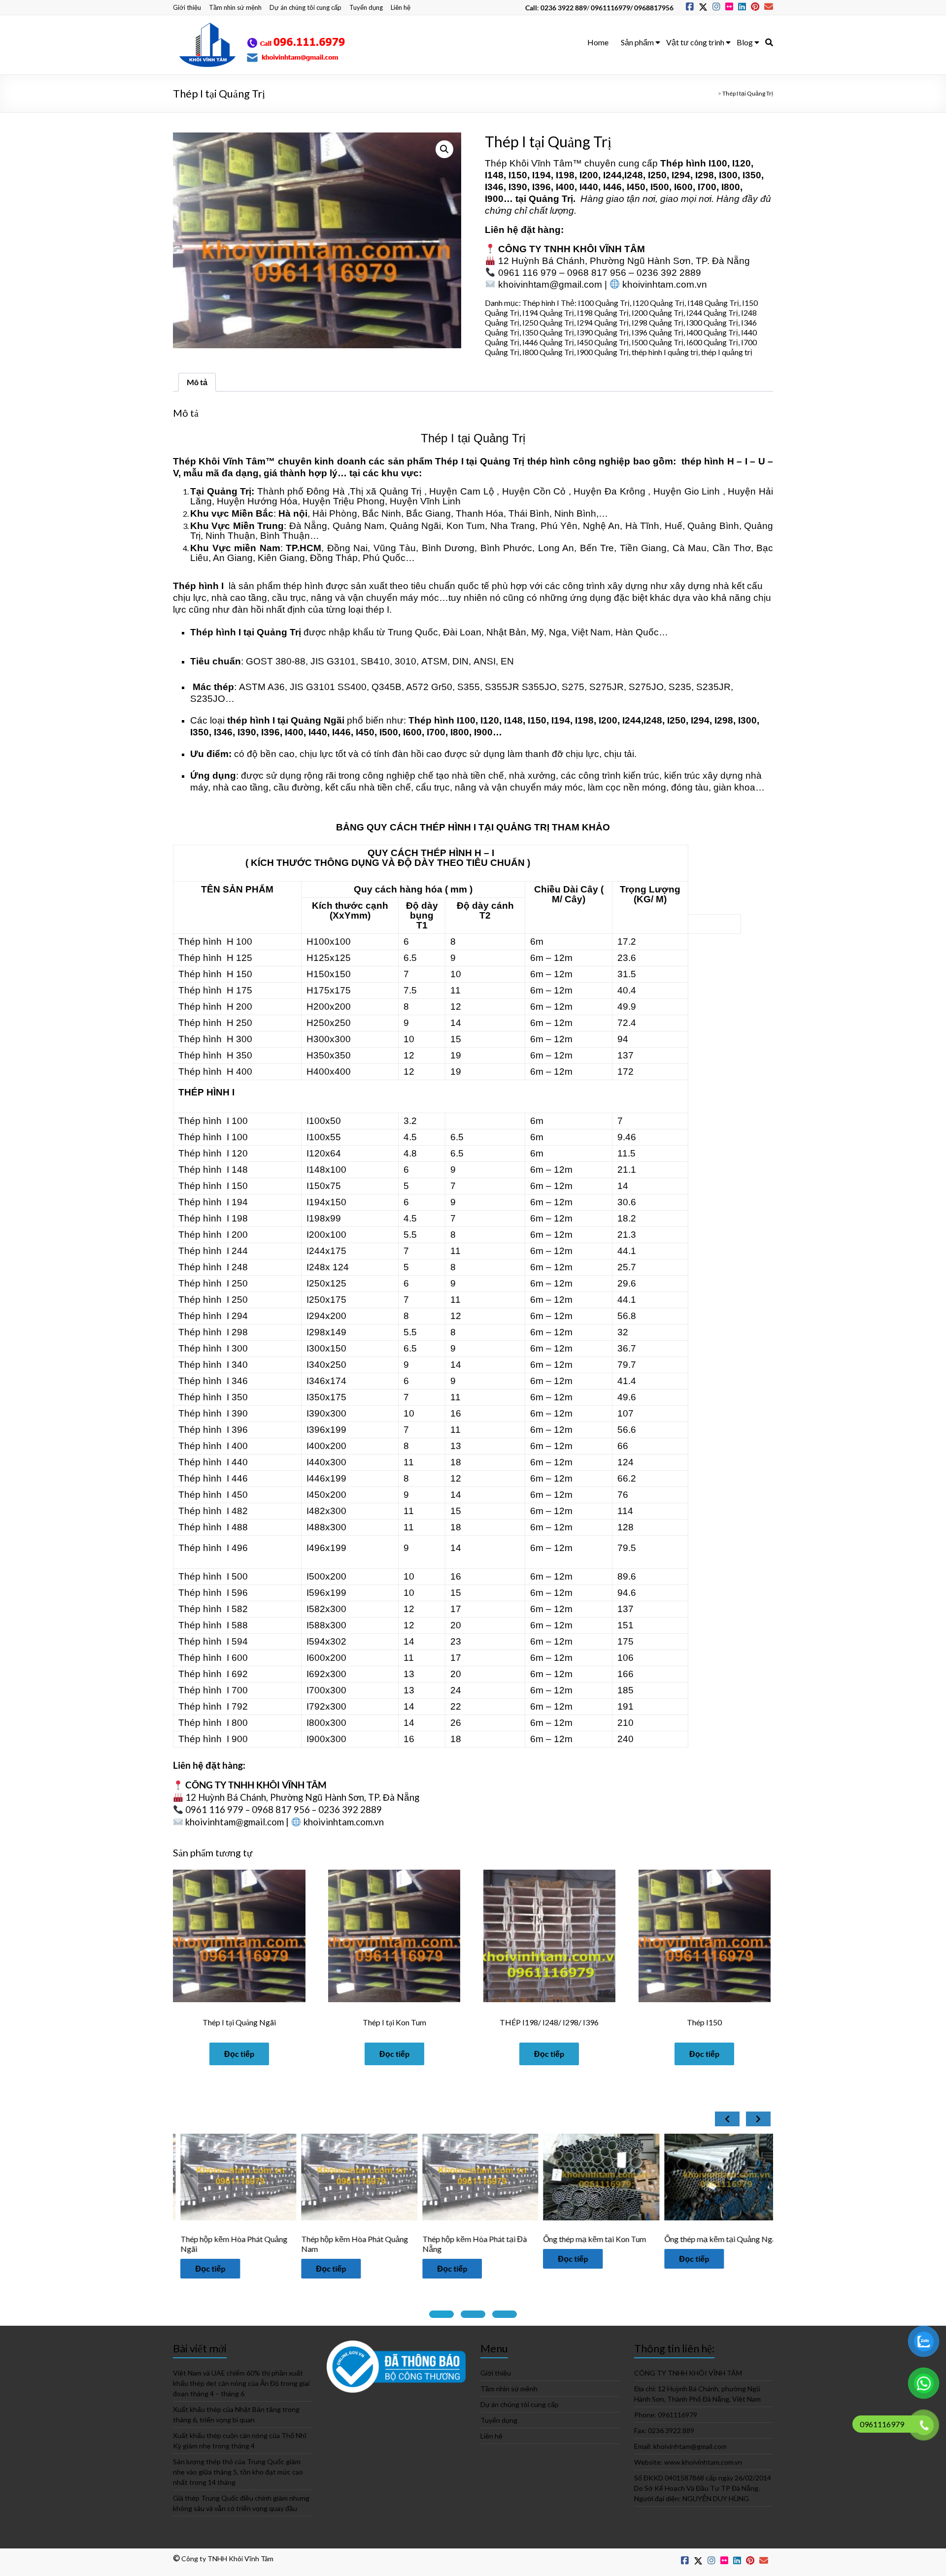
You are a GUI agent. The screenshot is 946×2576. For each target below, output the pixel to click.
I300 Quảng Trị (712, 322)
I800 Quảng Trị (548, 352)
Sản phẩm (637, 42)
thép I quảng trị (727, 352)
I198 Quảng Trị (603, 313)
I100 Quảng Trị (604, 303)
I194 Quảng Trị (548, 313)
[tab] (441, 2314)
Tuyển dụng (366, 7)
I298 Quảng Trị (658, 322)
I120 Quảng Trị (659, 303)
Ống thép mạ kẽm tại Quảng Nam (685, 2239)
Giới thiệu (187, 7)
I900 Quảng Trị (603, 352)
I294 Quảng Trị (603, 322)
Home (598, 42)
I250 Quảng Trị (548, 322)
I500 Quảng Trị (658, 342)
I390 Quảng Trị (603, 332)
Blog (745, 42)
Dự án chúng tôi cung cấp (305, 7)
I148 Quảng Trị (713, 303)
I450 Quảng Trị (603, 342)
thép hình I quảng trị (665, 352)
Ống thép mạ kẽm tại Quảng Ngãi (563, 2239)
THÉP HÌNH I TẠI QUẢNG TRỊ (485, 827)
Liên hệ (401, 7)
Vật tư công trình (695, 42)
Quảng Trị (551, 199)
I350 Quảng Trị (548, 332)
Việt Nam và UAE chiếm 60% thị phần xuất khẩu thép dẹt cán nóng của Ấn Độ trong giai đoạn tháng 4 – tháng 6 (241, 2383)
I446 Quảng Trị (548, 342)
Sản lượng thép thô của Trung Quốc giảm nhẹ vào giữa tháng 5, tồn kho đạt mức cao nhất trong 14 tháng (238, 2472)
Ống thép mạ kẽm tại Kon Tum (437, 2239)
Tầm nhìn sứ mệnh (235, 7)
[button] (444, 149)
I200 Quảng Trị (658, 313)
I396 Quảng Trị (658, 332)
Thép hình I (541, 303)
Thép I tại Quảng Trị (473, 438)
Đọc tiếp (239, 2054)
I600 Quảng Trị (712, 342)
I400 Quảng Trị (712, 332)
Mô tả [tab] (197, 382)
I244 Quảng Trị (712, 313)
